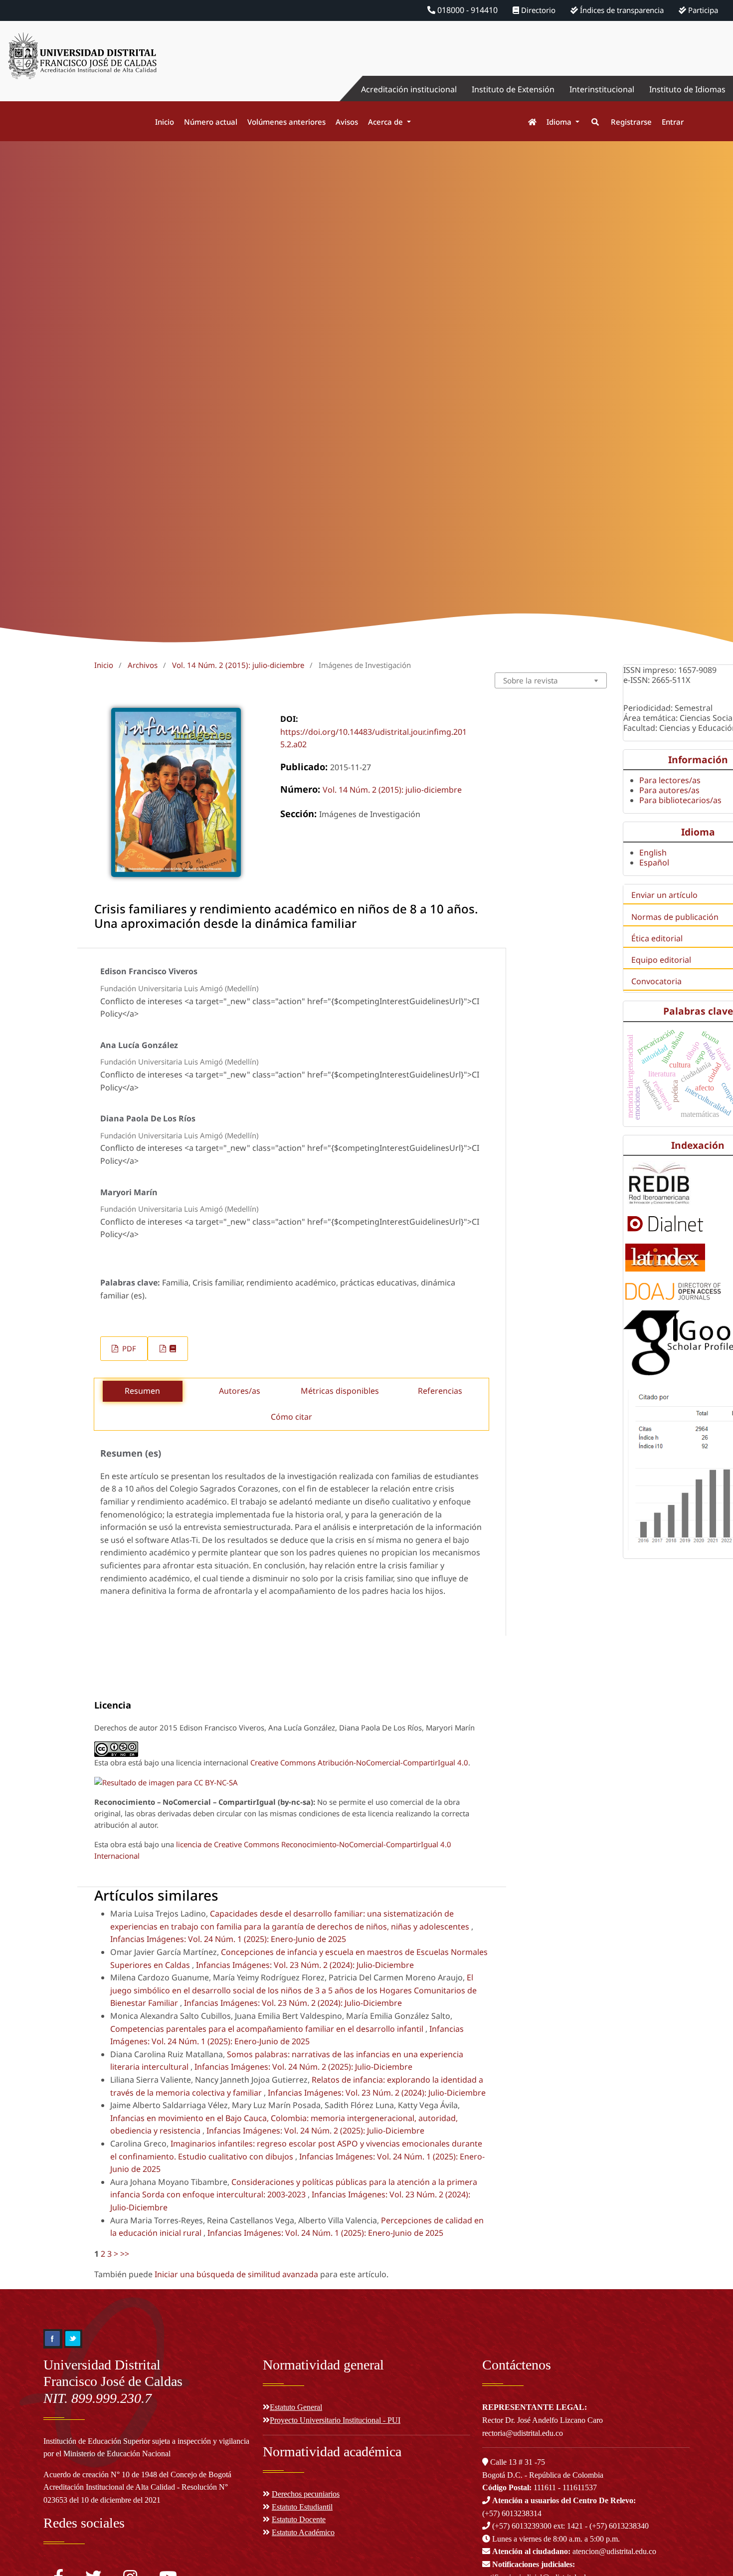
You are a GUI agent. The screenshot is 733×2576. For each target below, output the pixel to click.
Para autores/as (669, 790)
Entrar (673, 122)
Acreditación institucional (409, 89)
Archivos (143, 665)
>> (125, 2254)
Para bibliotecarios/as (680, 800)
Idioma (560, 122)
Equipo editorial (661, 960)
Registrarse (631, 122)
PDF (128, 1348)
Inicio (165, 122)
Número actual (211, 122)
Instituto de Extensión (513, 89)
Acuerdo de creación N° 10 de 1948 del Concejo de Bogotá (137, 2474)
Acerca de (386, 122)
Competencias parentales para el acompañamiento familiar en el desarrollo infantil (268, 2029)
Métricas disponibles (340, 1391)
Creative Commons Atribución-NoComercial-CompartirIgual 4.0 (359, 1762)
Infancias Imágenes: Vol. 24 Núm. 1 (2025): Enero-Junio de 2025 (228, 1939)
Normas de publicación (675, 917)
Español (654, 862)
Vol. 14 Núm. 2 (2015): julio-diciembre (238, 665)
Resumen (142, 1391)
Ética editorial (657, 938)
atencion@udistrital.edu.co (574, 2551)
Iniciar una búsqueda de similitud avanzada (236, 2274)
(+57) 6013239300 (522, 2526)
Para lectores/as (670, 780)
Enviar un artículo (664, 895)
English (653, 853)
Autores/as (240, 1391)
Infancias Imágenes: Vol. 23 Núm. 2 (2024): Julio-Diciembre (305, 1965)
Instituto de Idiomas (687, 89)
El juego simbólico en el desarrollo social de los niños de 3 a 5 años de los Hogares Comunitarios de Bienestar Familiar (293, 1990)
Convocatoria (656, 981)
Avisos (347, 122)
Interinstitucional (602, 89)
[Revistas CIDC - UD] (527, 122)
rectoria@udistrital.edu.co (523, 2433)
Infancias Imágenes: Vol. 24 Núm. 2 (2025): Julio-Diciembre (303, 2067)
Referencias (440, 1391)
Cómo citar (291, 1417)
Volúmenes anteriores (286, 122)
